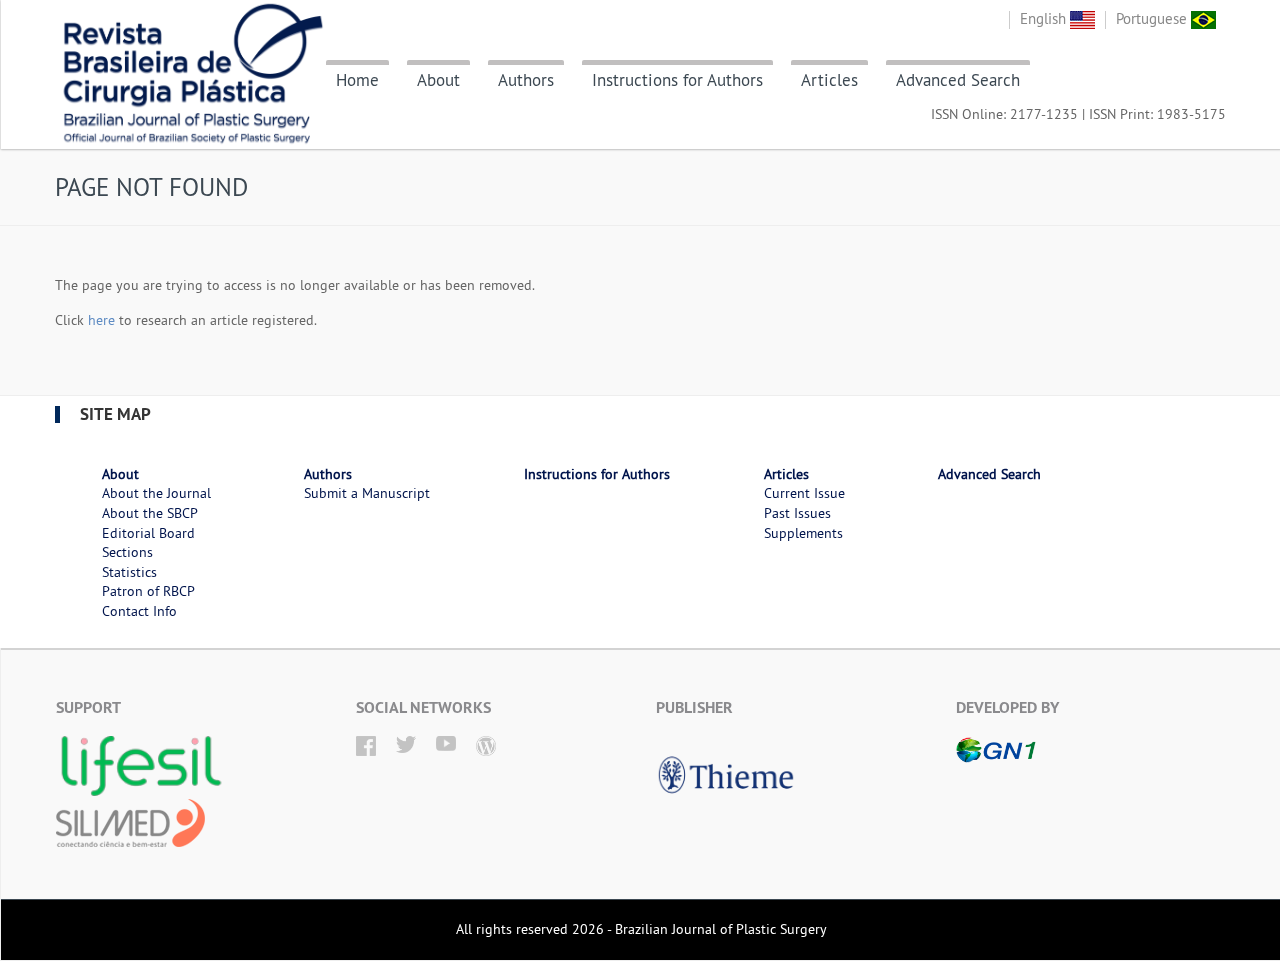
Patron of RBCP (148, 591)
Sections (127, 552)
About (438, 80)
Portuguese (1153, 18)
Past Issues (797, 513)
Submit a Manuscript (367, 493)
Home (357, 80)
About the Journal (156, 493)
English (1045, 18)
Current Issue (804, 493)
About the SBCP (150, 513)
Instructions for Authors (677, 80)
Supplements (803, 533)
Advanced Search (958, 80)
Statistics (129, 572)
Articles (829, 80)
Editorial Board (148, 533)
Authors (526, 80)
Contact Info (139, 611)
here (101, 320)
